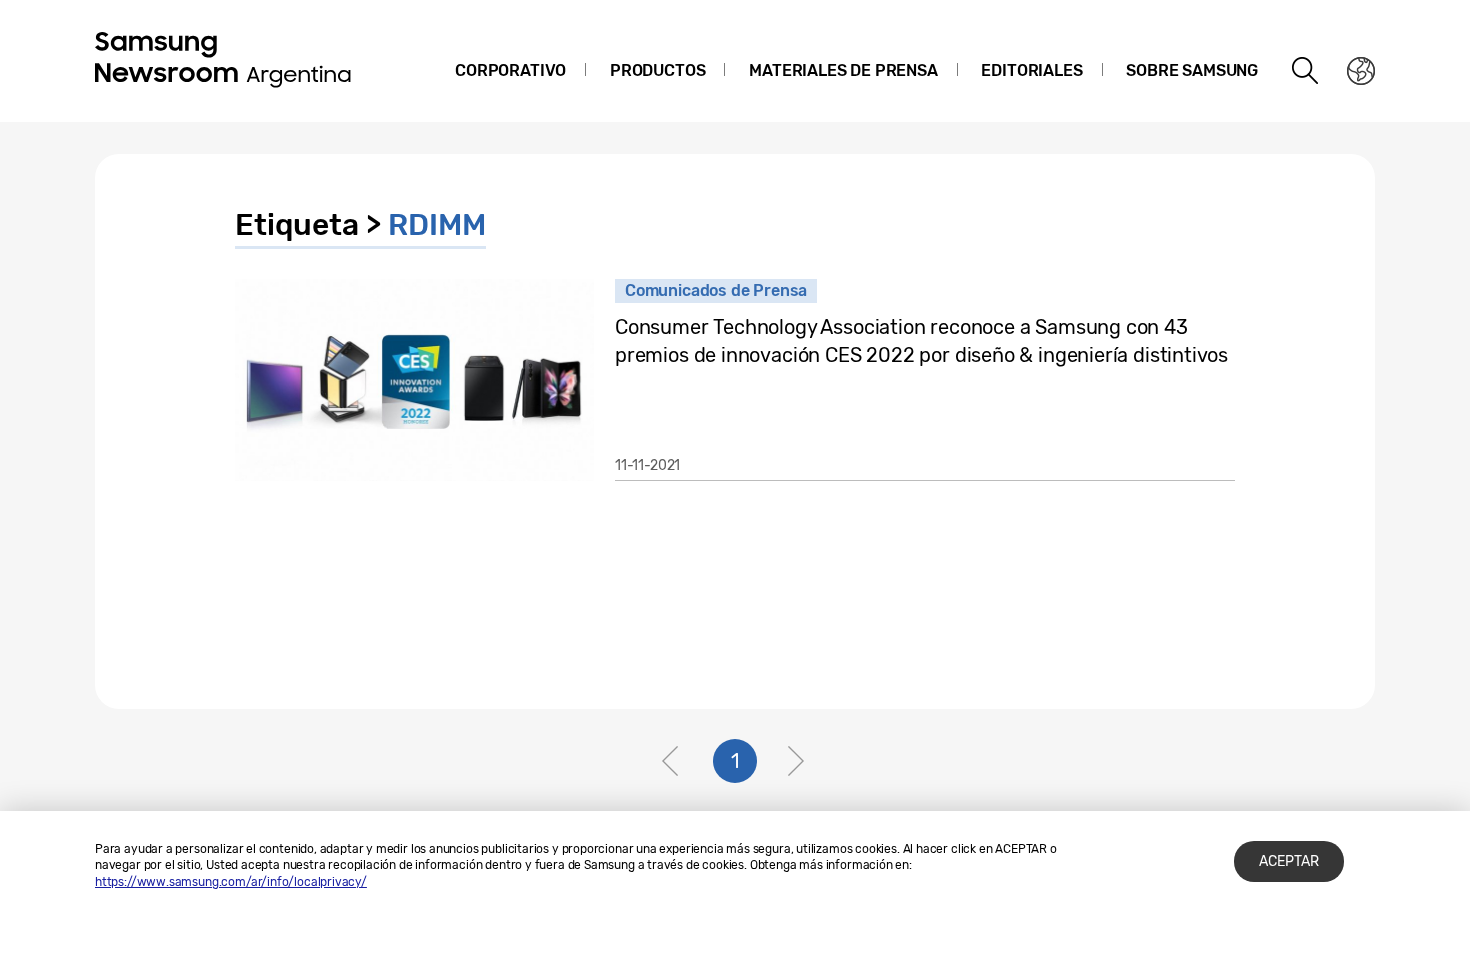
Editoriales (1031, 70)
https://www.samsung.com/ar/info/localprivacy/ (231, 882)
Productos (657, 70)
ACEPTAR (1289, 861)
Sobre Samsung (1192, 70)
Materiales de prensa (843, 70)
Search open (1306, 71)
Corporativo (510, 70)
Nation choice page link (1361, 71)
